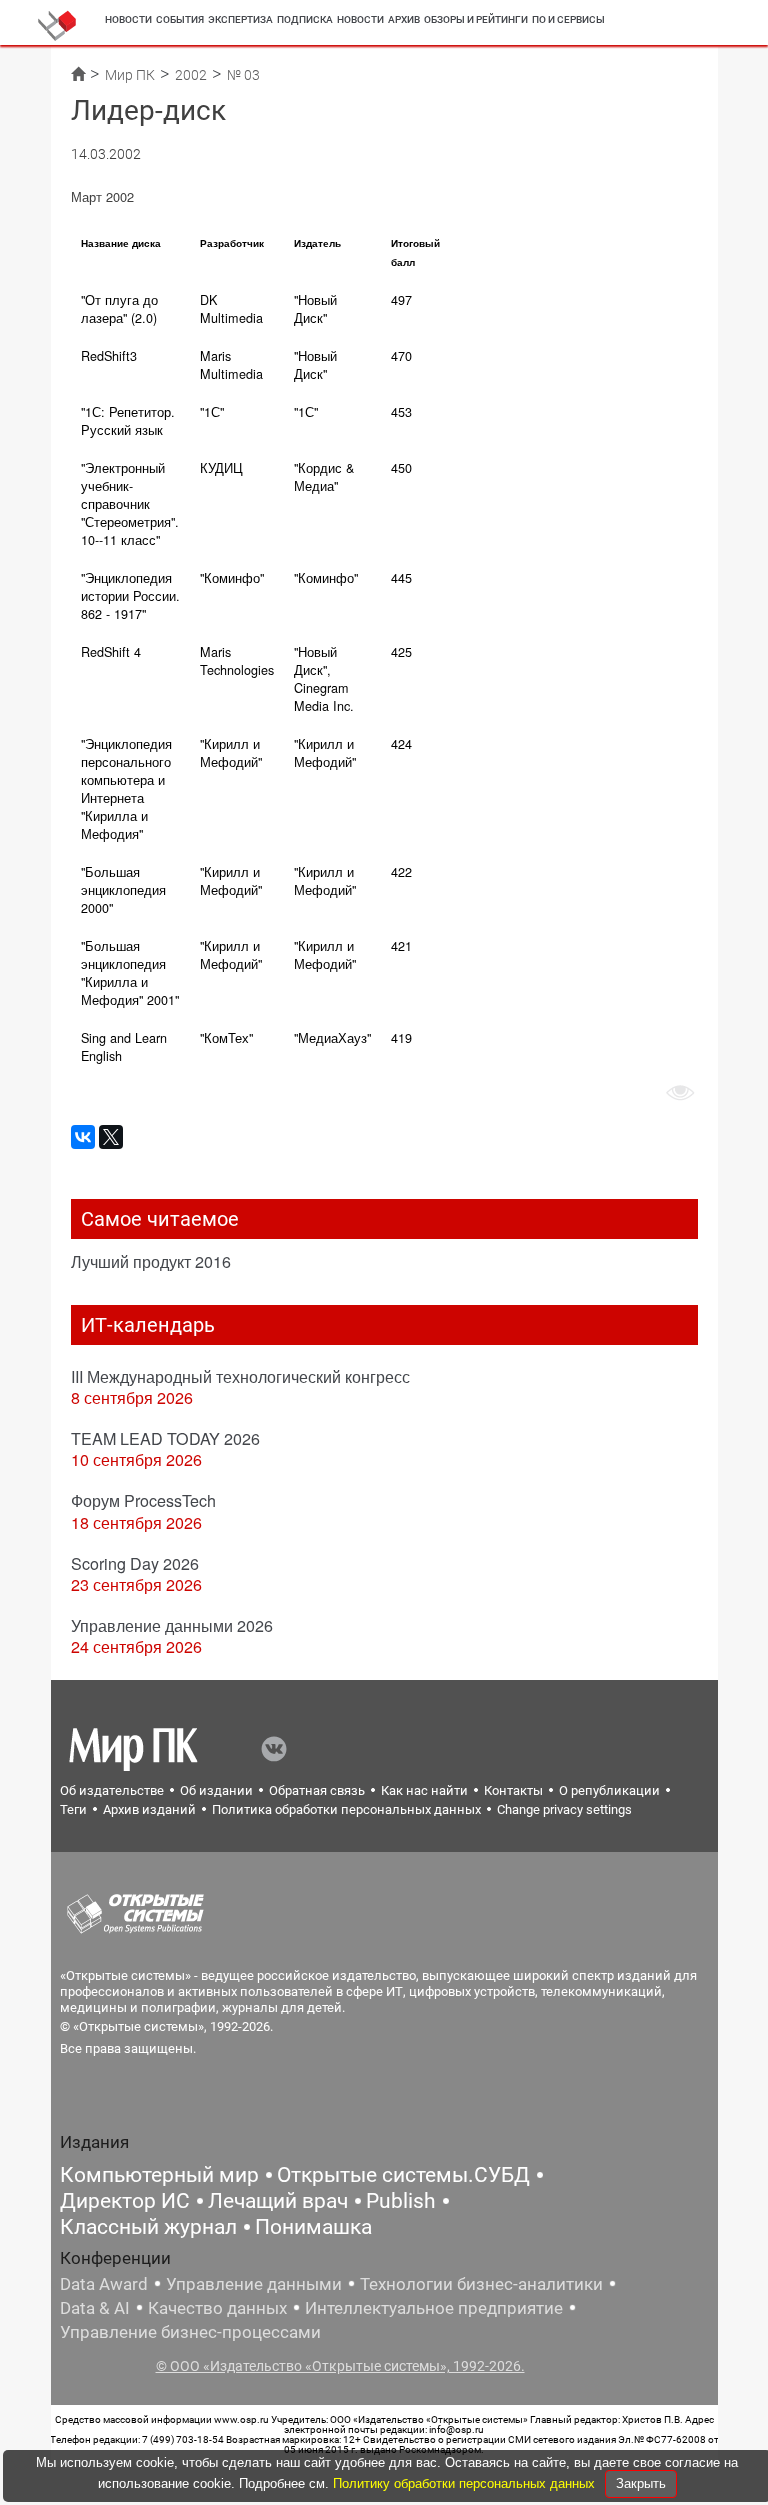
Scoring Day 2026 (135, 1563)
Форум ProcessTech (143, 1500)
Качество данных (217, 2308)
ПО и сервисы (568, 19)
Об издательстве (112, 1790)
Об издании (216, 1790)
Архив (404, 19)
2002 (191, 75)
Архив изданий (149, 1809)
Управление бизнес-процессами (190, 2332)
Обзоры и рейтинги (476, 19)
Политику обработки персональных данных (466, 2483)
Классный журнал (148, 2227)
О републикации (609, 1790)
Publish (401, 2201)
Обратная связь (317, 1790)
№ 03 (243, 75)
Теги (73, 1809)
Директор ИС (125, 2201)
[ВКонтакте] (83, 1137)
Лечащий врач (278, 2201)
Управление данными (254, 2284)
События (180, 19)
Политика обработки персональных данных (346, 1809)
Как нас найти (424, 1790)
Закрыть (641, 2483)
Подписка (305, 19)
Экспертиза (240, 19)
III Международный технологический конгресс (240, 1376)
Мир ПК (130, 75)
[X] (111, 1137)
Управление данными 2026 (172, 1625)
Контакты (513, 1790)
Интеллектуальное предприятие (434, 2308)
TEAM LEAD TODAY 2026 (165, 1438)
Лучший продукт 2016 (151, 1261)
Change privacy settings (564, 1809)
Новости (128, 19)
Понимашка (313, 2227)
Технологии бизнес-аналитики (481, 2284)
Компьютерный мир (159, 2175)
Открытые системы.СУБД (403, 2175)
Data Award (104, 2284)
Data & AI (95, 2308)
